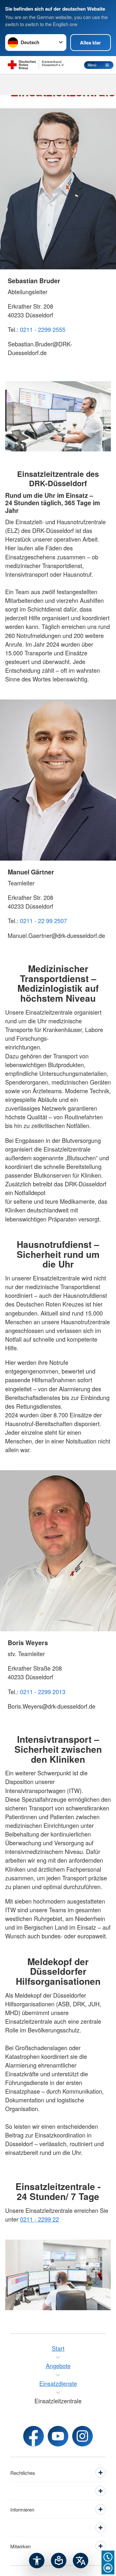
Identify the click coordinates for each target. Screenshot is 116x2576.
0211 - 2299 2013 (43, 1692)
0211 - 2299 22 (39, 2219)
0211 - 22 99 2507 (43, 921)
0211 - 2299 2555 (43, 329)
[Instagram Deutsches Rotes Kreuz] (82, 2436)
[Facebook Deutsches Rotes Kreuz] (34, 2436)
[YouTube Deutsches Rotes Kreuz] (58, 2436)
